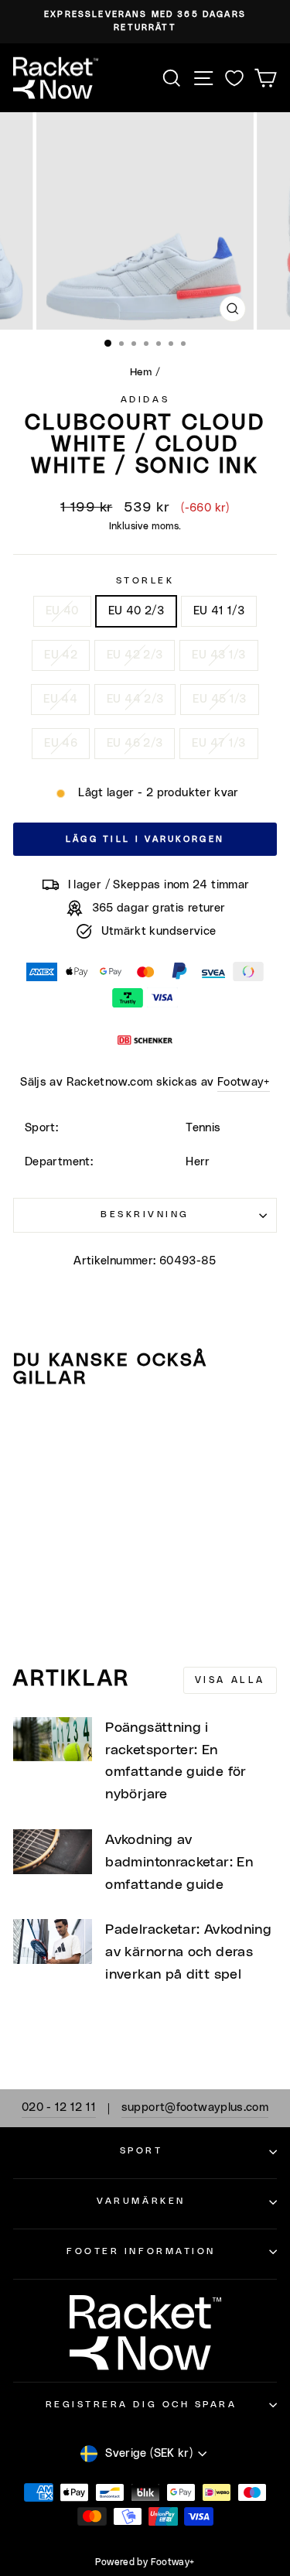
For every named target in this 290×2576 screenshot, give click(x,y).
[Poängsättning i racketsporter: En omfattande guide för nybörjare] (53, 1740)
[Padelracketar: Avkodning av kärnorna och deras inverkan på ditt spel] (53, 1941)
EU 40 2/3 (136, 611)
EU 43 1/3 (218, 655)
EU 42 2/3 (135, 655)
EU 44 (60, 699)
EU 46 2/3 (135, 743)
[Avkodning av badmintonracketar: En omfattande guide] (53, 1852)
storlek (145, 581)
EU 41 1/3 (219, 611)
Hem (141, 372)
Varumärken (141, 2201)
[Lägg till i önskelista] (32, 1430)
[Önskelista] (234, 78)
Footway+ (244, 1082)
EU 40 (62, 611)
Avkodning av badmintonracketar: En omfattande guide (179, 1863)
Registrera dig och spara (142, 2405)
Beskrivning (145, 1214)
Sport (142, 2151)
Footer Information (141, 2251)
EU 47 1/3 (218, 743)
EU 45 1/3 (219, 699)
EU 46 (61, 743)
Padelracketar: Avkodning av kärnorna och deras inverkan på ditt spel (188, 1952)
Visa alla (230, 1680)
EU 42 (61, 655)
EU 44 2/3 (135, 699)
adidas (145, 400)
